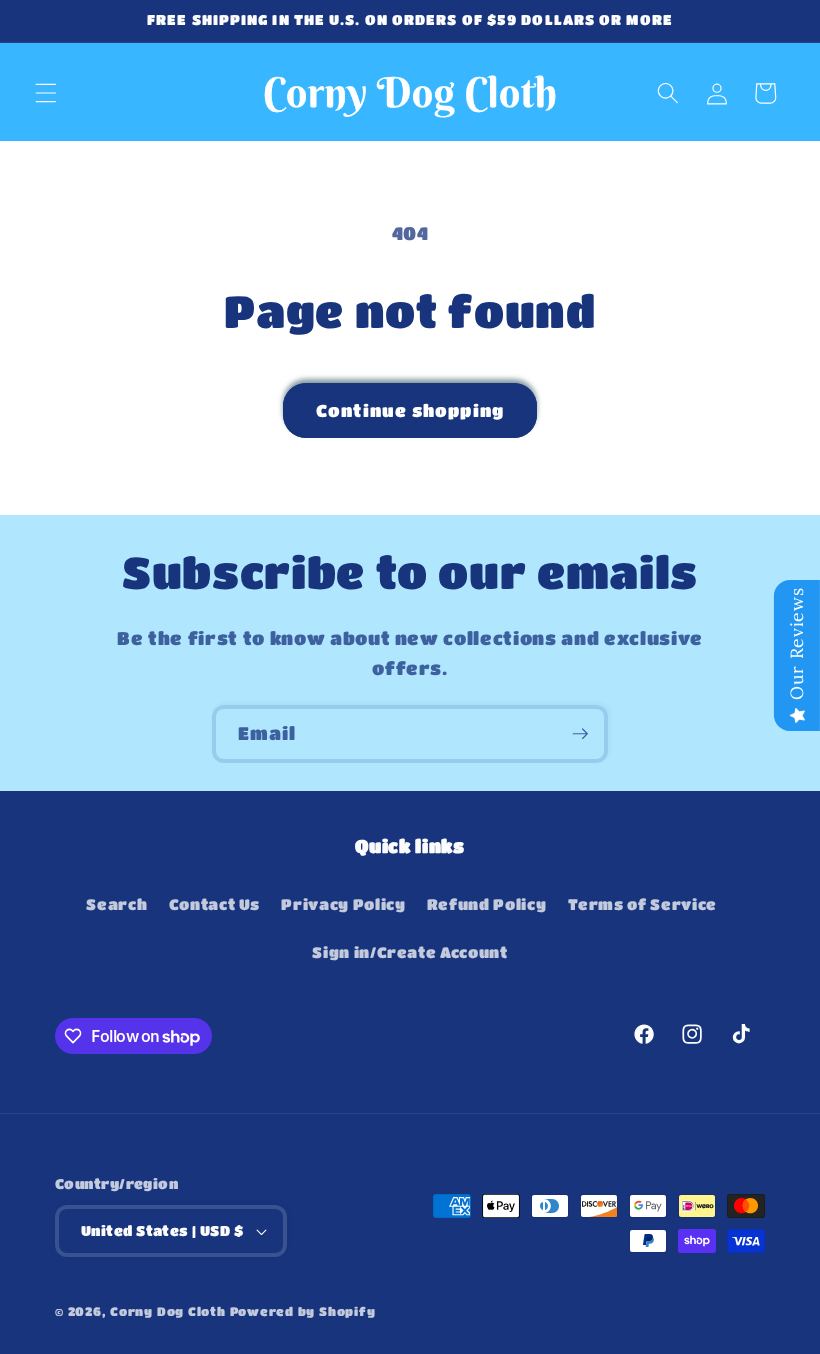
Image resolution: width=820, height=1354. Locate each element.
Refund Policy (487, 904)
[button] (46, 93)
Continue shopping (410, 410)
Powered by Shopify (303, 1311)
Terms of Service (643, 904)
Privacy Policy (343, 904)
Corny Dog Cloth (168, 1311)
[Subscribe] (580, 734)
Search (116, 904)
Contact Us (215, 904)
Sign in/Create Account (410, 952)
